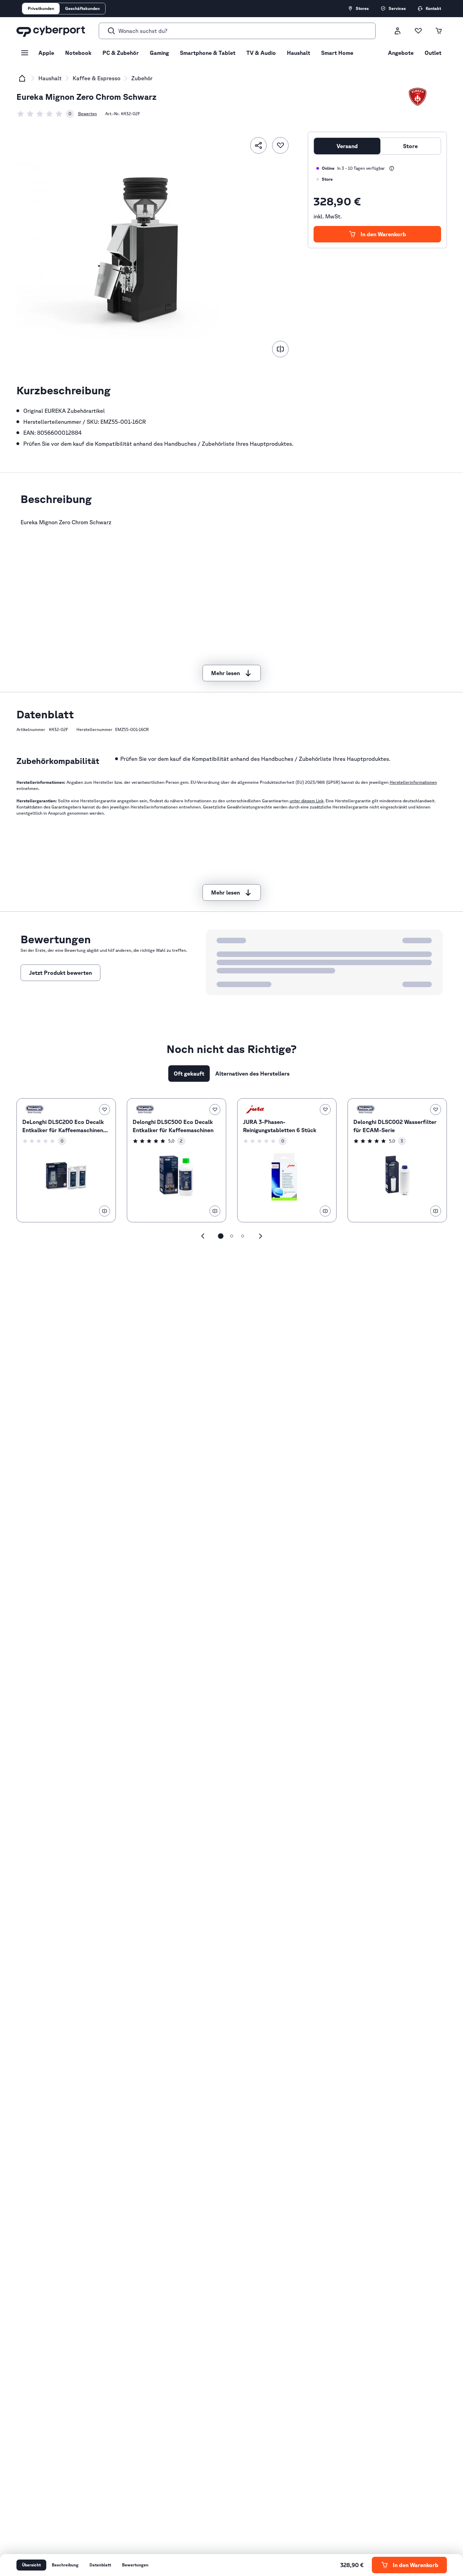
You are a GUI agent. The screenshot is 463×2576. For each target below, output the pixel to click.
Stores (362, 8)
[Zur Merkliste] (418, 31)
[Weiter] (260, 1236)
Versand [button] (347, 146)
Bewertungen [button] (135, 2565)
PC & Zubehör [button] (121, 53)
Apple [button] (46, 53)
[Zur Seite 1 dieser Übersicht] (221, 1236)
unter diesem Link (307, 801)
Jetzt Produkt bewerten (60, 973)
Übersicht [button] (31, 2565)
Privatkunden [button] (41, 8)
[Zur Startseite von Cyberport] (51, 31)
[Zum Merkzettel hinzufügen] (280, 145)
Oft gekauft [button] (189, 1074)
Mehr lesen (226, 673)
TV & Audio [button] (261, 53)
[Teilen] (258, 145)
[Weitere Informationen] (392, 168)
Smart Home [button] (337, 53)
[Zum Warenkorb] (439, 31)
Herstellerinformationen (413, 782)
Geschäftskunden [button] (82, 8)
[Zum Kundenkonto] (398, 31)
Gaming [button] (159, 53)
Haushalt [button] (298, 53)
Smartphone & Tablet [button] (208, 53)
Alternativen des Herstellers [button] (252, 1074)
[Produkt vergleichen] (280, 349)
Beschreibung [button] (65, 2565)
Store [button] (410, 146)
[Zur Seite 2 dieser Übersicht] (232, 1236)
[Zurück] (203, 1236)
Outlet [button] (433, 53)
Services (397, 8)
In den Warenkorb (383, 234)
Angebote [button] (401, 53)
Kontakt (433, 8)
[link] (45, 114)
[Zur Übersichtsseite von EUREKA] (418, 97)
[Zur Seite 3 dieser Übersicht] (243, 1236)
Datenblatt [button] (100, 2565)
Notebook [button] (78, 53)
